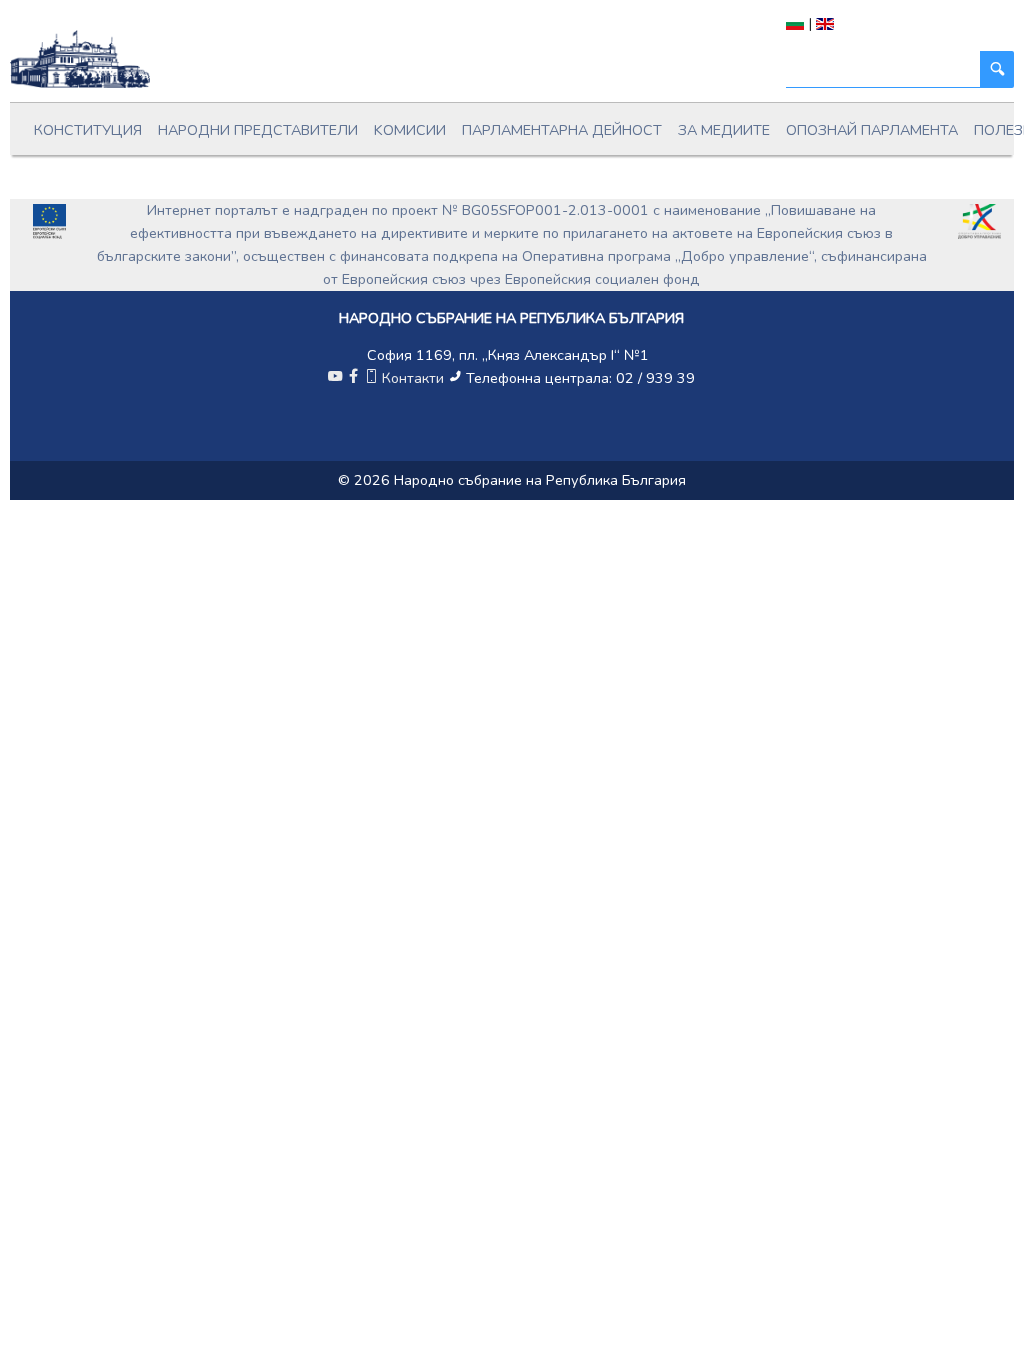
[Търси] (997, 69)
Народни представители (258, 130)
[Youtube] (335, 378)
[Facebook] (353, 378)
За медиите (724, 130)
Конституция (88, 130)
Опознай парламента (872, 130)
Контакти (413, 378)
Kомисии (410, 130)
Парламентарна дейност (562, 130)
